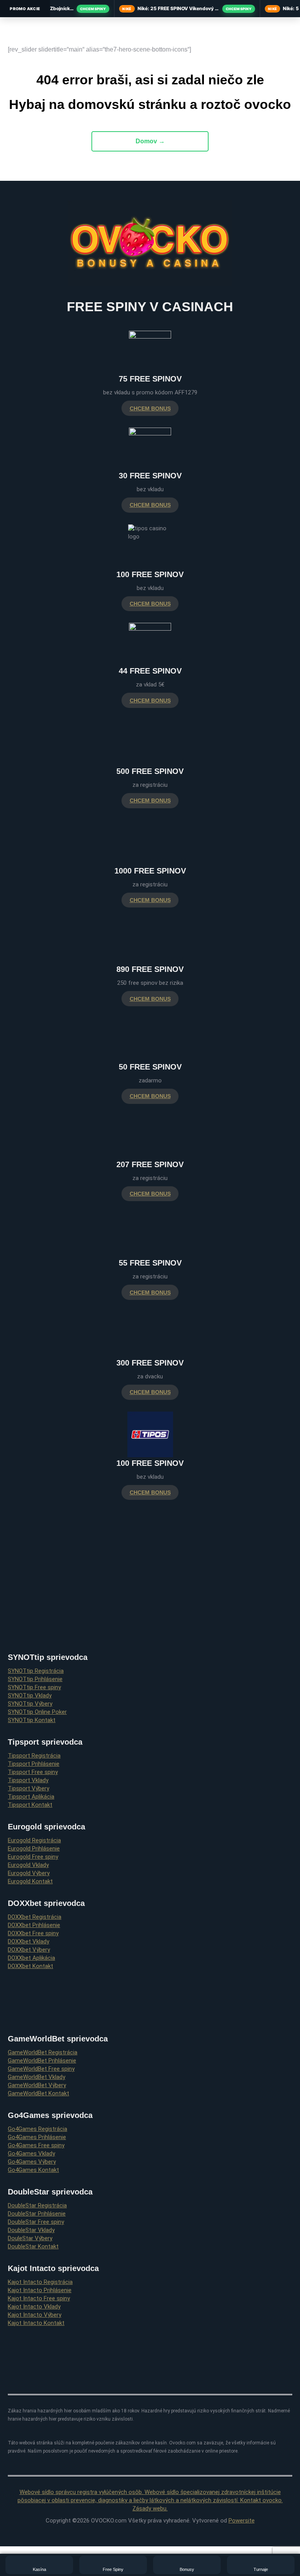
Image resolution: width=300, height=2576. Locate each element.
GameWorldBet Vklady (37, 2077)
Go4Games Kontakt (33, 2170)
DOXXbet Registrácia (35, 1917)
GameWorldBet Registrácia (43, 2052)
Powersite (242, 2521)
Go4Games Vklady (31, 2154)
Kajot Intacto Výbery (35, 2315)
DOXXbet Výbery (29, 1950)
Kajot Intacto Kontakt (36, 2323)
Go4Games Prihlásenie (37, 2137)
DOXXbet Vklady (29, 1941)
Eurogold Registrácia (34, 1840)
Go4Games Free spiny (36, 2145)
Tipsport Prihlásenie (34, 1764)
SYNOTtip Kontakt (32, 1720)
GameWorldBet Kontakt (38, 2093)
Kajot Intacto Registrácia (40, 2282)
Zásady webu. (150, 2508)
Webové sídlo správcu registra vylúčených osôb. (82, 2492)
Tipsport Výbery (29, 1788)
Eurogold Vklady (28, 1865)
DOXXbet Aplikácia (31, 1958)
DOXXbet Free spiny (33, 1933)
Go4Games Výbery (32, 2162)
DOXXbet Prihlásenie (34, 1925)
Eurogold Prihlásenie (34, 1849)
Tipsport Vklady (28, 1780)
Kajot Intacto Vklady (34, 2307)
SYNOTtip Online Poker (37, 1712)
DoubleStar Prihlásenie (37, 2214)
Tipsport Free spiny (33, 1772)
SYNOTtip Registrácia (36, 1671)
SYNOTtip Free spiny (34, 1687)
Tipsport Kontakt (30, 1805)
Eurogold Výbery (29, 1873)
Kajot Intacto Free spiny (39, 2298)
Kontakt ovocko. (262, 2500)
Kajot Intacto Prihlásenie (40, 2290)
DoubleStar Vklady (31, 2230)
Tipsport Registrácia (34, 1756)
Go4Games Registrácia (37, 2129)
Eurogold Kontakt (30, 1881)
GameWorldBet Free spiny (41, 2069)
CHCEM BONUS (150, 408)
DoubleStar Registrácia (37, 2205)
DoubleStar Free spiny (36, 2222)
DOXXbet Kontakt (30, 1966)
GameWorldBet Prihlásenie (42, 2061)
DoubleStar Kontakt (33, 2246)
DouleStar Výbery (30, 2238)
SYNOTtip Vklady (30, 1695)
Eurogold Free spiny (33, 1857)
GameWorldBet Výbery (37, 2085)
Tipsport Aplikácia (31, 1797)
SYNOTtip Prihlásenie (35, 1679)
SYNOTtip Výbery (30, 1704)
